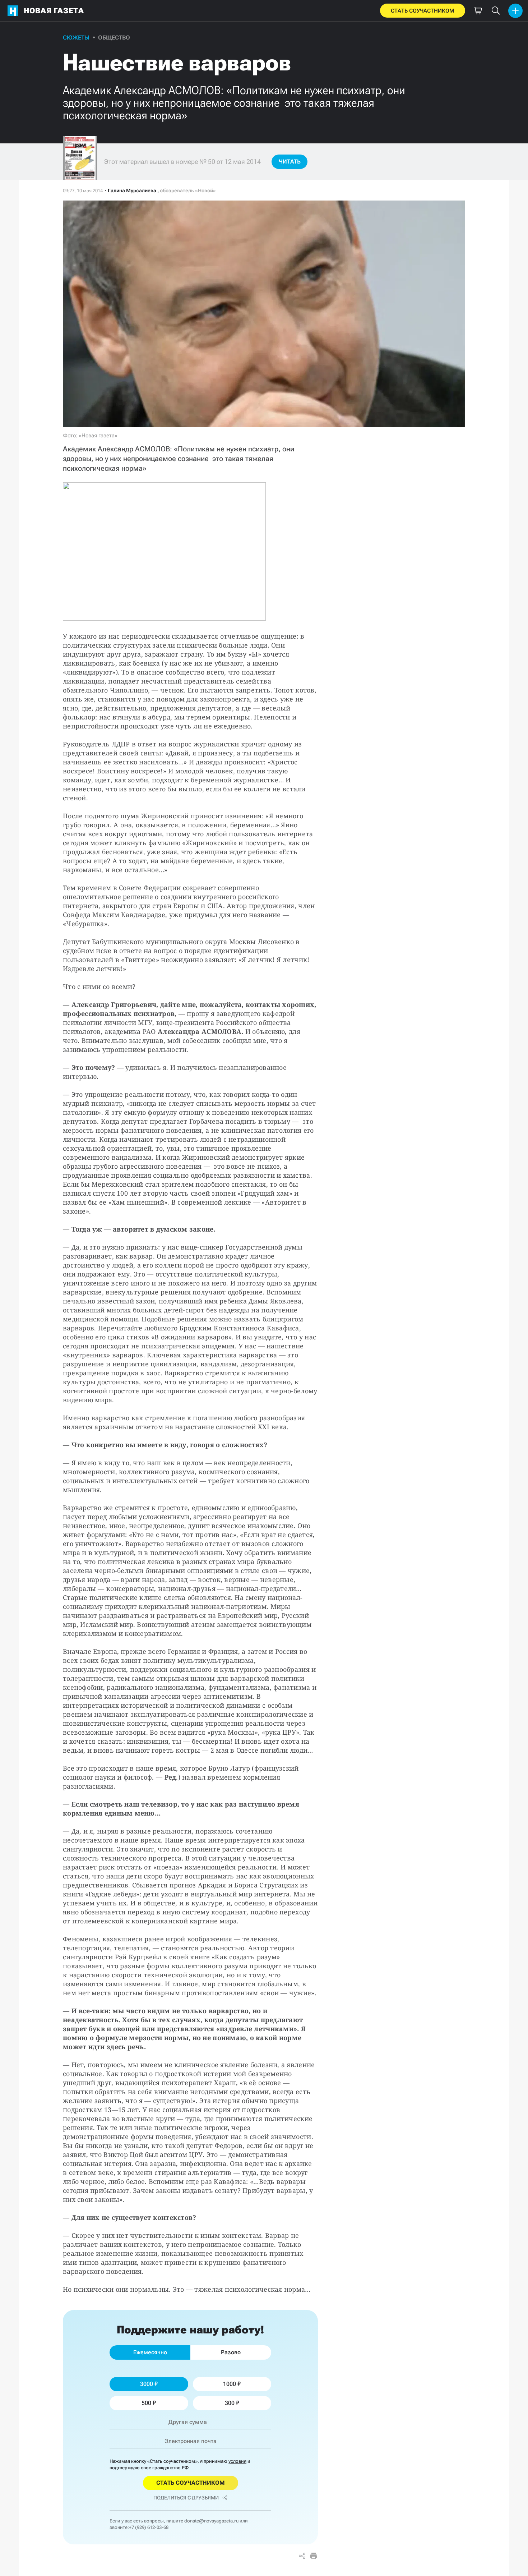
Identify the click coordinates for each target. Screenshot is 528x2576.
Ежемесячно (150, 2352)
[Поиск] (496, 11)
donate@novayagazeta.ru (211, 2521)
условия (237, 2461)
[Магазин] (478, 11)
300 (230, 2403)
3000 (147, 2384)
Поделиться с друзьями (186, 2498)
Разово (231, 2352)
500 (146, 2403)
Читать (290, 162)
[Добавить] (515, 11)
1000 (230, 2384)
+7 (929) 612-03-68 (149, 2527)
